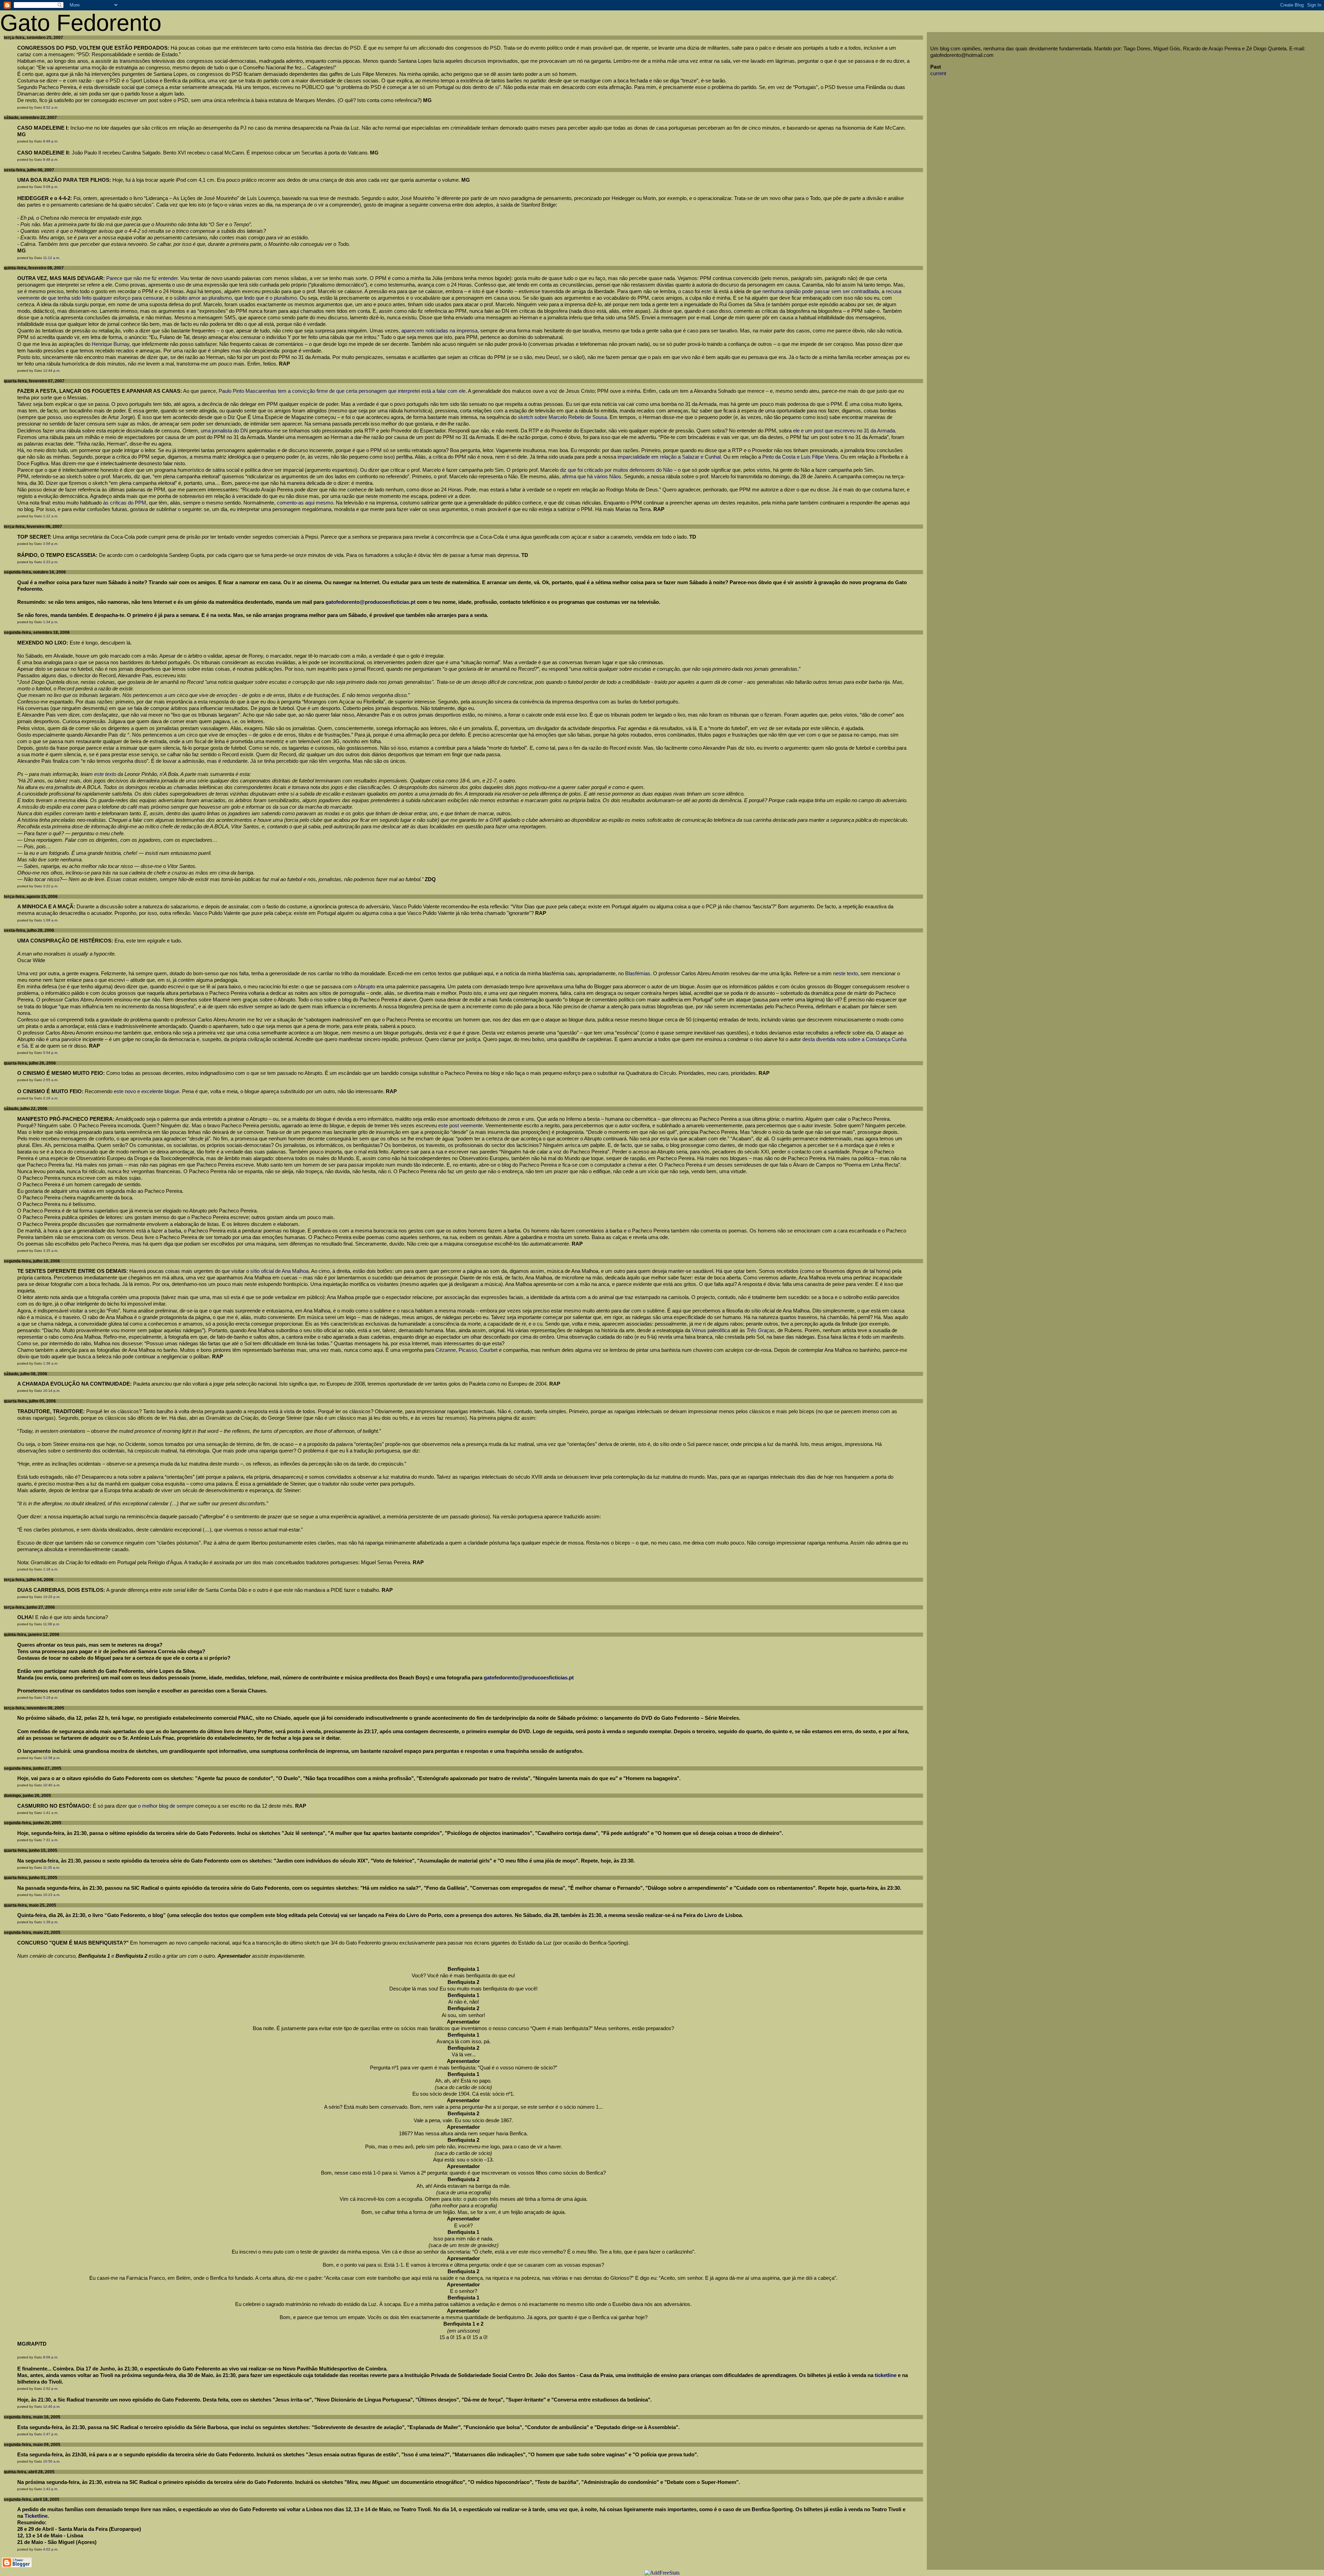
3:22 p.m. (51, 886)
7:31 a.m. (51, 1840)
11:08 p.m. (52, 1624)
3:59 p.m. (51, 544)
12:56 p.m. (52, 1758)
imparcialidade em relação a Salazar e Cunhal (669, 457)
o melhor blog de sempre (166, 1806)
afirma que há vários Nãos (592, 477)
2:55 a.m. (51, 1080)
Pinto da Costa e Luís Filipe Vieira (800, 457)
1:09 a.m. (51, 920)
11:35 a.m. (52, 1868)
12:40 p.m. (52, 2407)
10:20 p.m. (52, 1597)
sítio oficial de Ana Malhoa (279, 1271)
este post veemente (460, 1126)
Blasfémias (638, 974)
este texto (105, 774)
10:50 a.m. (52, 2461)
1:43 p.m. (51, 2489)
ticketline (886, 2375)
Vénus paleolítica (711, 1330)
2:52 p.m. (51, 2389)
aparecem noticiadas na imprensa (439, 331)
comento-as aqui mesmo (305, 503)
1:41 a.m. (51, 1813)
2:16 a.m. (51, 1098)
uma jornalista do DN (224, 431)
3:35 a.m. (51, 1251)
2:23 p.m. (51, 562)
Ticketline (36, 2516)
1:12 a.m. (51, 516)
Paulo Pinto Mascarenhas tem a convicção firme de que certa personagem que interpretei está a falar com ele (342, 391)
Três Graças (761, 1330)
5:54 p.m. (51, 1053)
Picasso (468, 1350)
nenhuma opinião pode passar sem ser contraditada (821, 291)
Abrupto (366, 987)
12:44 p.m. (52, 371)
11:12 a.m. (52, 258)
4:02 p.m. (51, 2549)
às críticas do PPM (125, 503)
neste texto (845, 974)
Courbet (489, 1350)
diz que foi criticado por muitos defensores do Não (616, 470)
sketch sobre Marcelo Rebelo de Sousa (562, 417)
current (938, 73)
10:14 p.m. (52, 1391)
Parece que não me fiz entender (142, 278)
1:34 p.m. (51, 622)
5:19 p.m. (51, 1698)
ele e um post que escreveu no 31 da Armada (844, 431)
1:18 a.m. (51, 1569)
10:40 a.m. (52, 1785)
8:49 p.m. (51, 141)
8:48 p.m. (51, 159)
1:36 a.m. (51, 1363)
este (706, 291)
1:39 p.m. (51, 1922)
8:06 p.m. (51, 2357)
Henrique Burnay (111, 344)
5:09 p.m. (51, 187)
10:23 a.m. (52, 1895)
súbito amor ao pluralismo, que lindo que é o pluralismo (235, 298)
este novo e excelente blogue (147, 1091)
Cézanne (446, 1350)
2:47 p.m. (51, 2434)
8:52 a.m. (51, 107)
